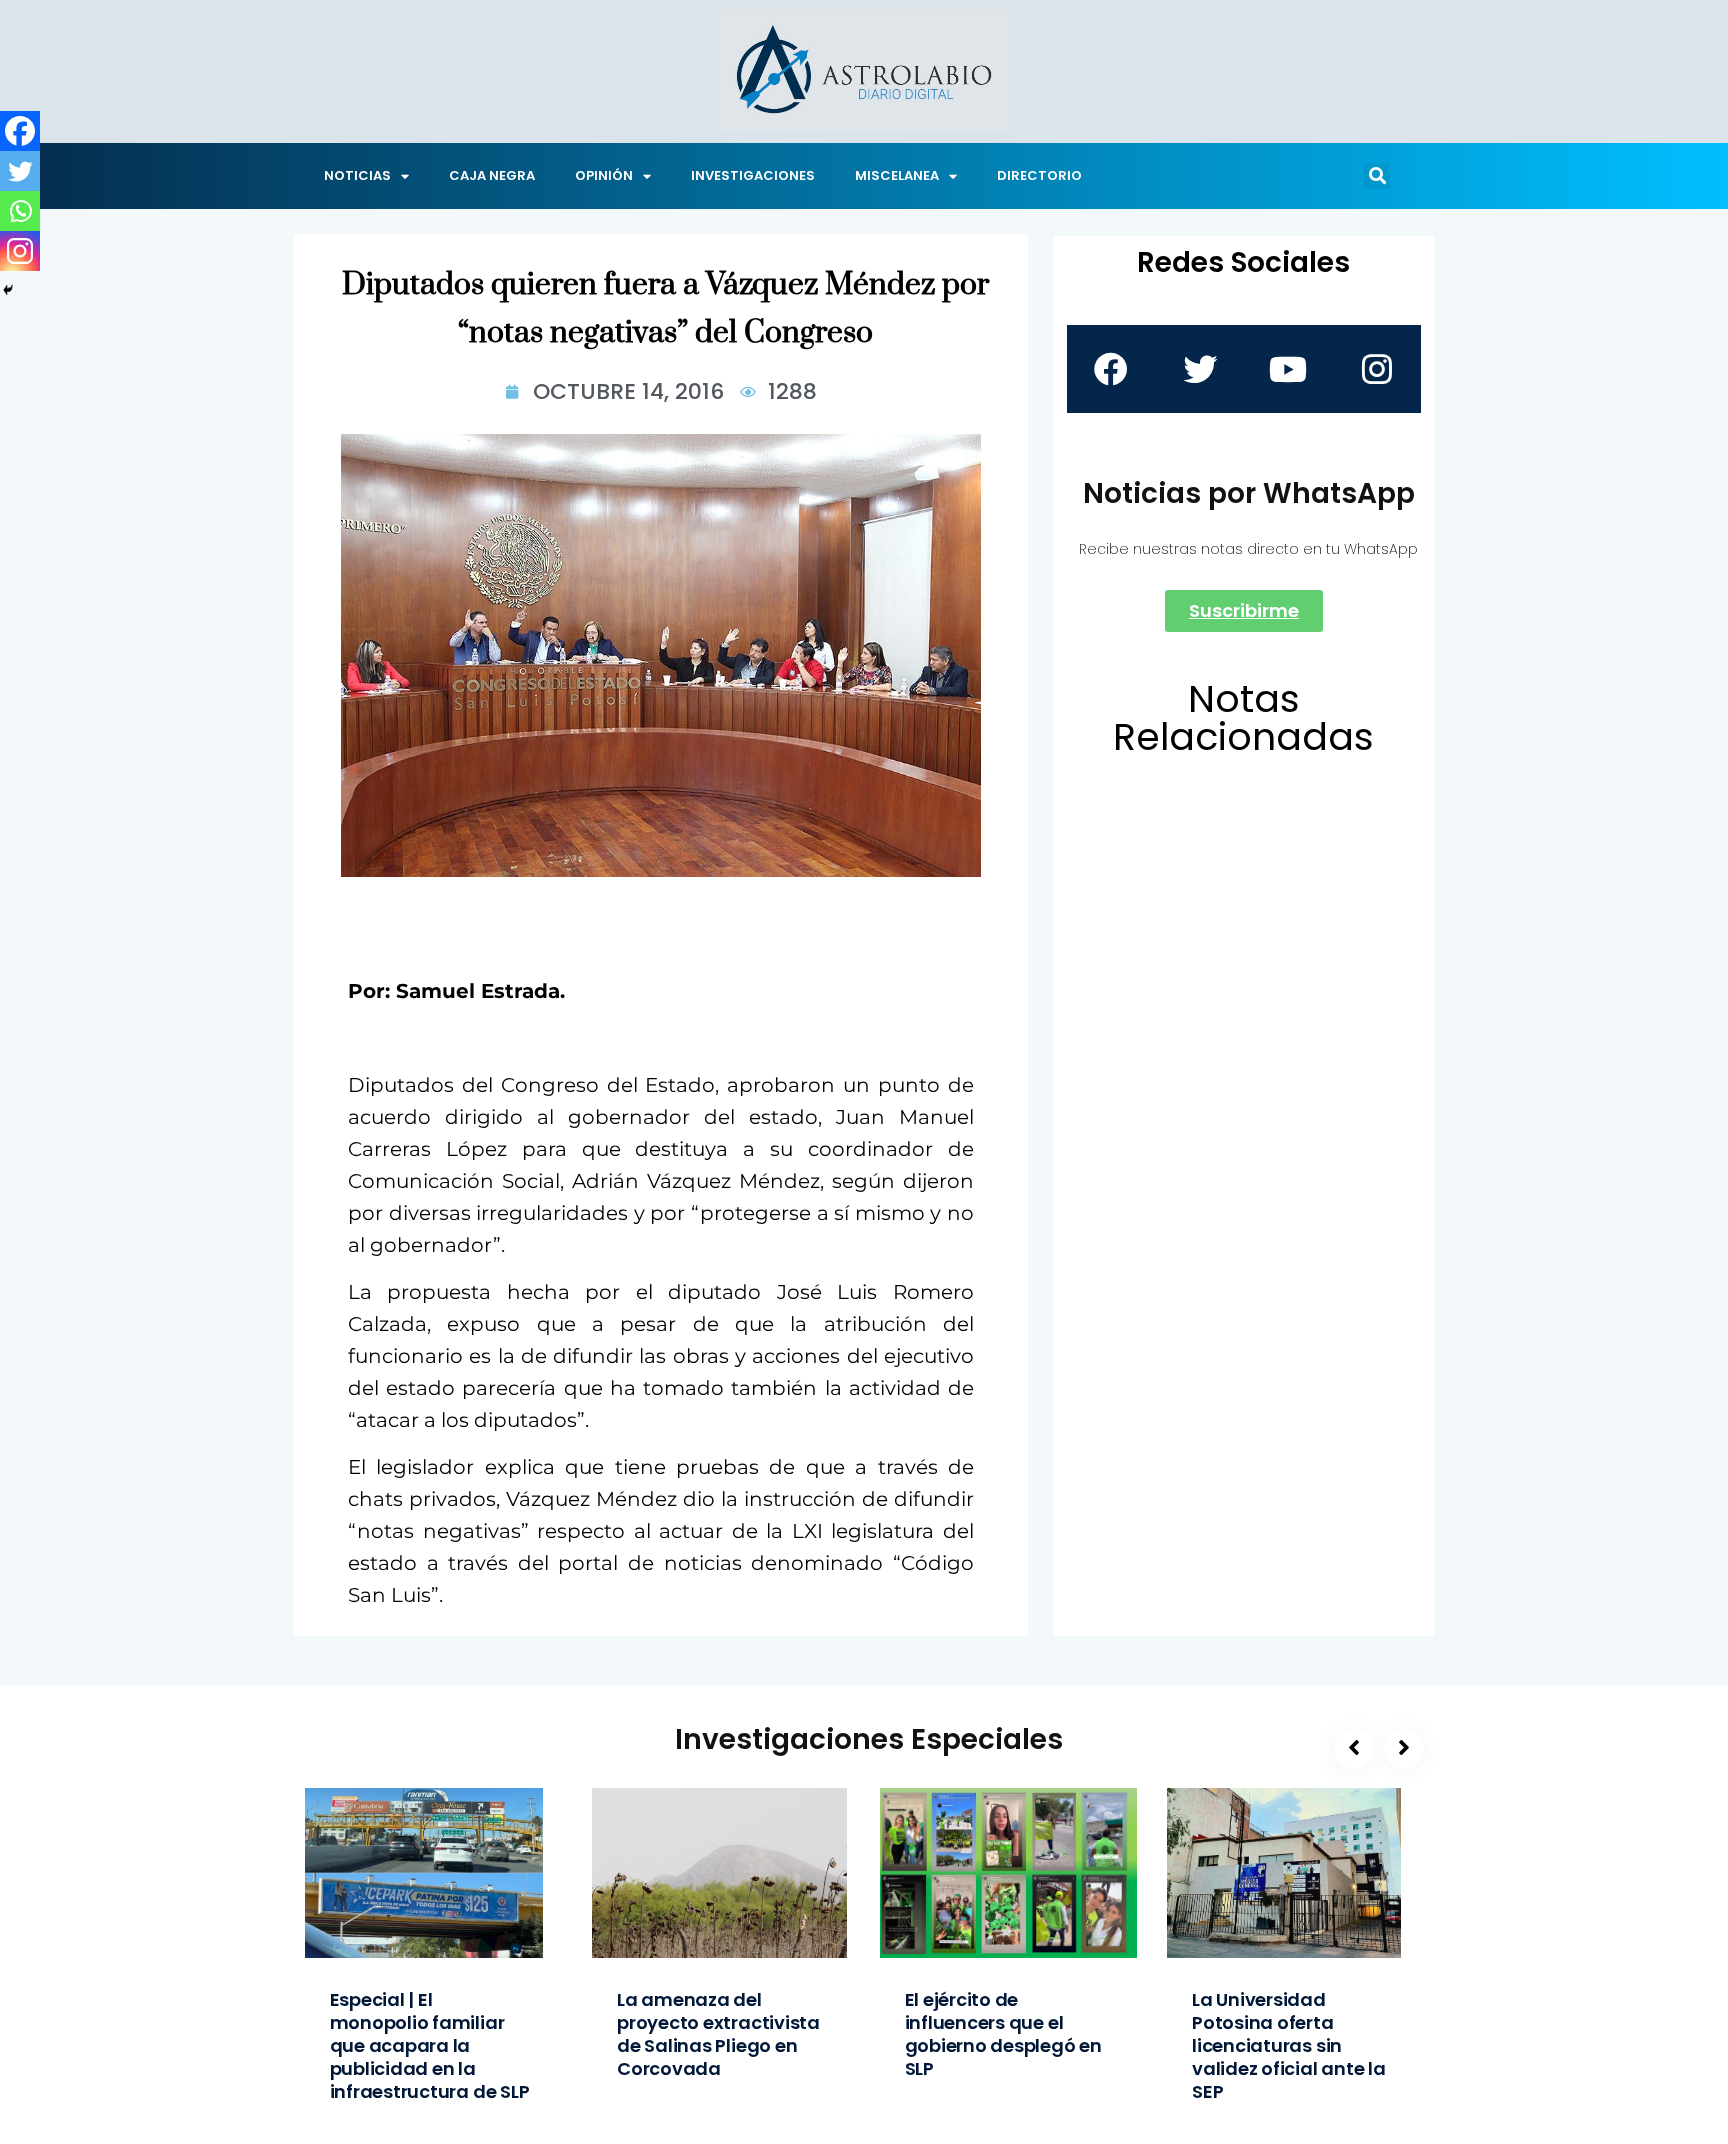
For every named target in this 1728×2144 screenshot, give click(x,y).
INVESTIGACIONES (753, 175)
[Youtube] (1288, 369)
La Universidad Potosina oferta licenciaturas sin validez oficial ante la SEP (1289, 2045)
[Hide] (8, 290)
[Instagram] (20, 251)
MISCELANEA (897, 175)
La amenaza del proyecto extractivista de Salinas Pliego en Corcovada (718, 2034)
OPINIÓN (604, 175)
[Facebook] (20, 131)
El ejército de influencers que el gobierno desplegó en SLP (1003, 2034)
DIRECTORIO (1039, 175)
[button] (1377, 176)
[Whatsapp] (20, 211)
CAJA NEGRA (492, 175)
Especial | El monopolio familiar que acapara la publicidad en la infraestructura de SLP (430, 2045)
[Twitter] (20, 171)
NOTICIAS (357, 175)
